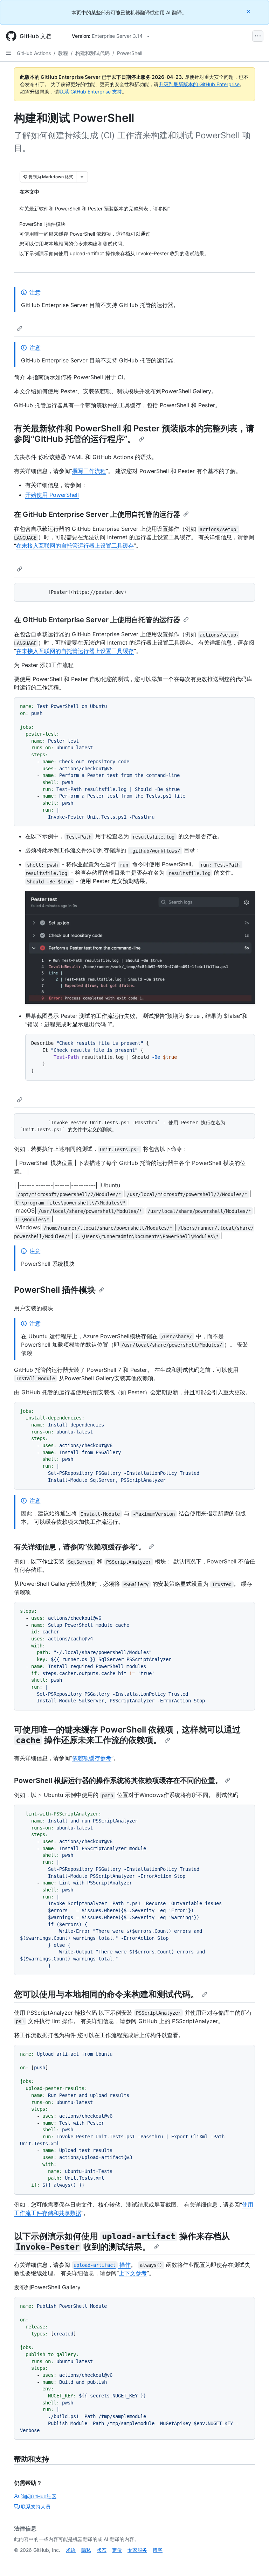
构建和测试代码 (92, 53)
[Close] (249, 11)
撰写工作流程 (89, 471)
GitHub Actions (34, 53)
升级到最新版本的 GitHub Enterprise (199, 84)
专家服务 (137, 2550)
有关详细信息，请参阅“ (50, 1547)
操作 (102, 2265)
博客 (158, 2550)
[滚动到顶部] (254, 2561)
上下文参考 (133, 2273)
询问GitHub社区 (39, 2496)
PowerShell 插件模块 (55, 1290)
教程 (63, 53)
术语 (71, 2550)
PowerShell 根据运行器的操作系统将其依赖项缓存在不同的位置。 (118, 1780)
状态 (102, 2550)
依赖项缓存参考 (111, 1547)
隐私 (86, 2550)
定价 (117, 2550)
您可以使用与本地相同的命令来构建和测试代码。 (106, 1994)
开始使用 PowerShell (52, 495)
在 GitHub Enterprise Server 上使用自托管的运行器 (97, 514)
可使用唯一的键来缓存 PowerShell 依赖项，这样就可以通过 (127, 1730)
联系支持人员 (36, 2506)
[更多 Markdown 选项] (82, 177)
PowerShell (130, 53)
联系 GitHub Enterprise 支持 (91, 92)
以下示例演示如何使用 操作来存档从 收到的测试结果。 (122, 2241)
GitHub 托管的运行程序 (79, 439)
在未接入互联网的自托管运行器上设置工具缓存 (75, 546)
